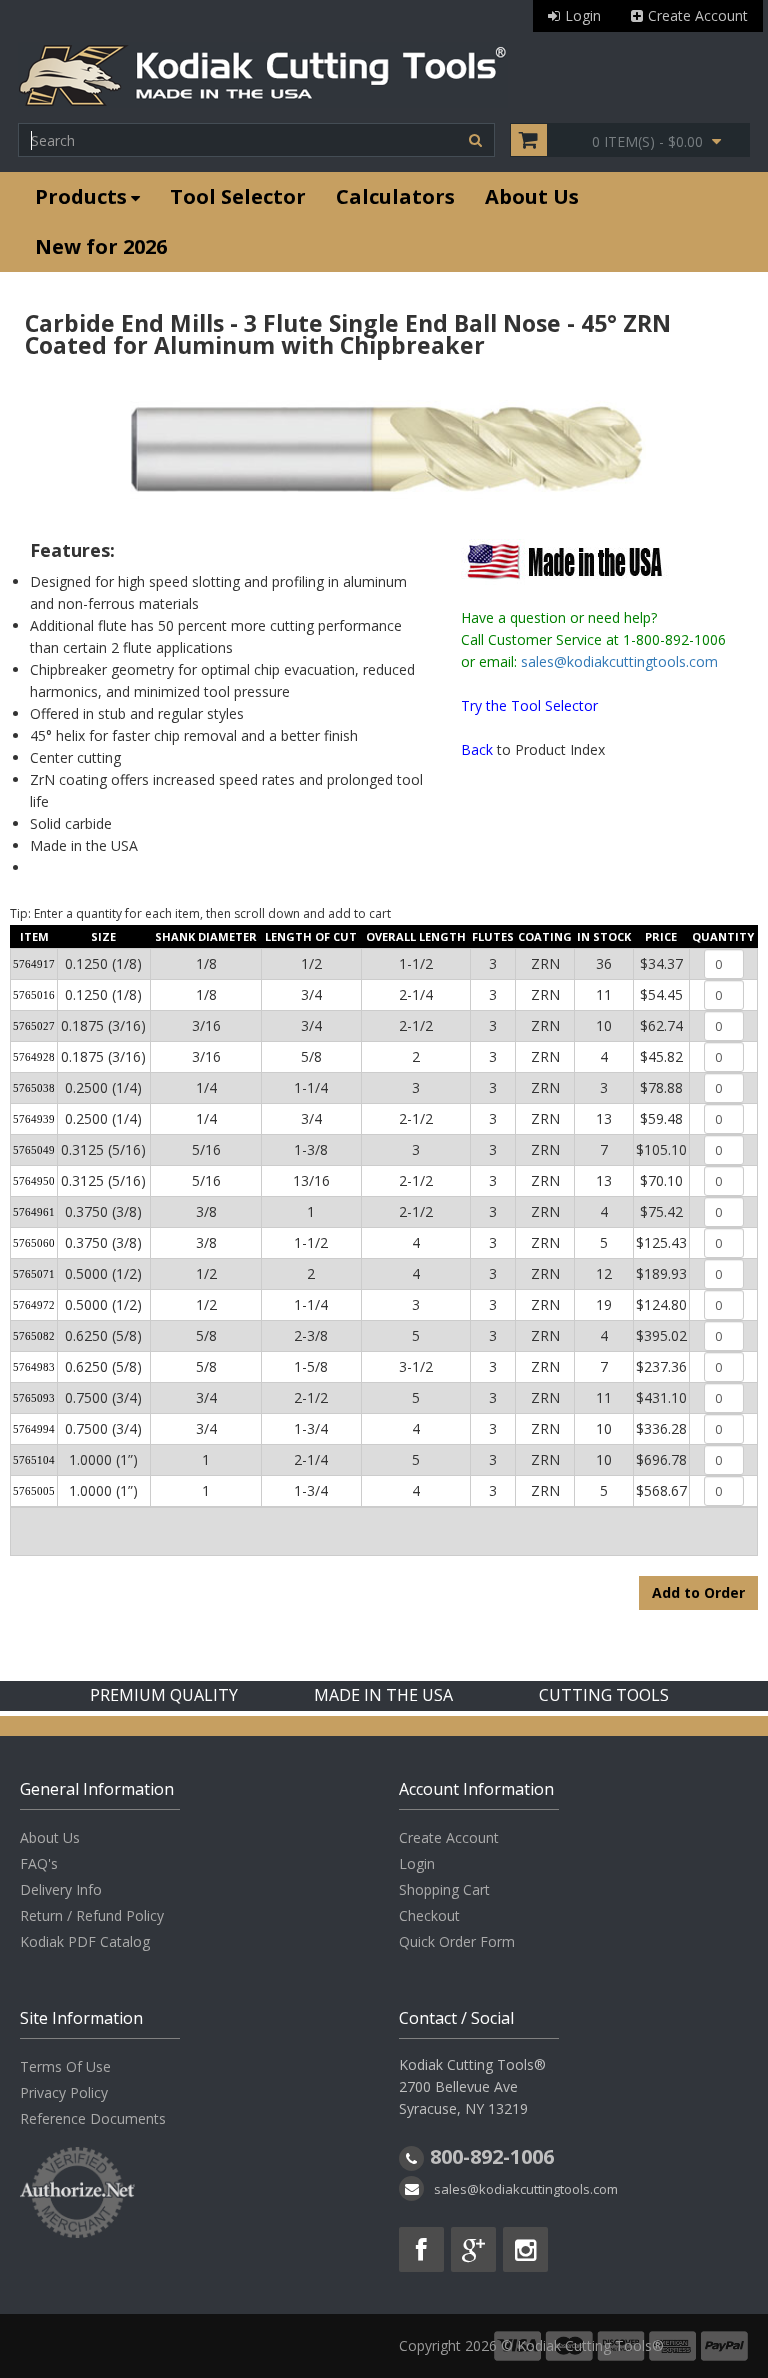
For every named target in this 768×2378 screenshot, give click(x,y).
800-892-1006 (492, 2156)
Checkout (429, 1915)
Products (81, 196)
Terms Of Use (65, 2066)
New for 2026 (101, 246)
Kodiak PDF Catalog (85, 1941)
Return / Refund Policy (92, 1915)
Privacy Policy (64, 2092)
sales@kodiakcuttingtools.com (619, 661)
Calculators (395, 196)
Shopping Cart (444, 1889)
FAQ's (39, 1863)
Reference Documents (93, 2118)
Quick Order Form (457, 1941)
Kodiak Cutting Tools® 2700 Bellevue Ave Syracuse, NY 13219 (472, 2086)
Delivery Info (61, 1889)
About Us (532, 196)
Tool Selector (238, 196)
